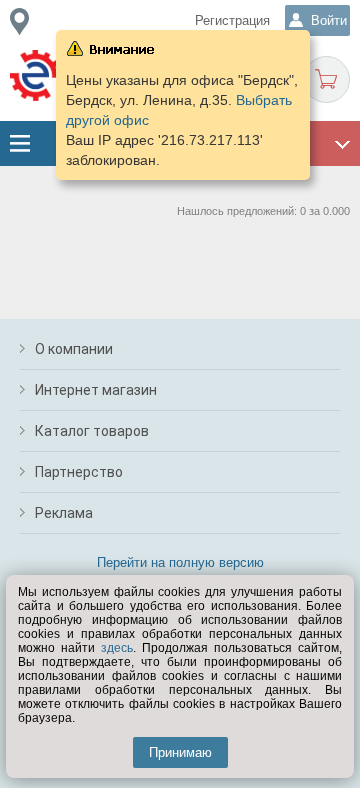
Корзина (326, 79)
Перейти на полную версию (180, 562)
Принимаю (180, 752)
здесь (117, 648)
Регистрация (232, 20)
